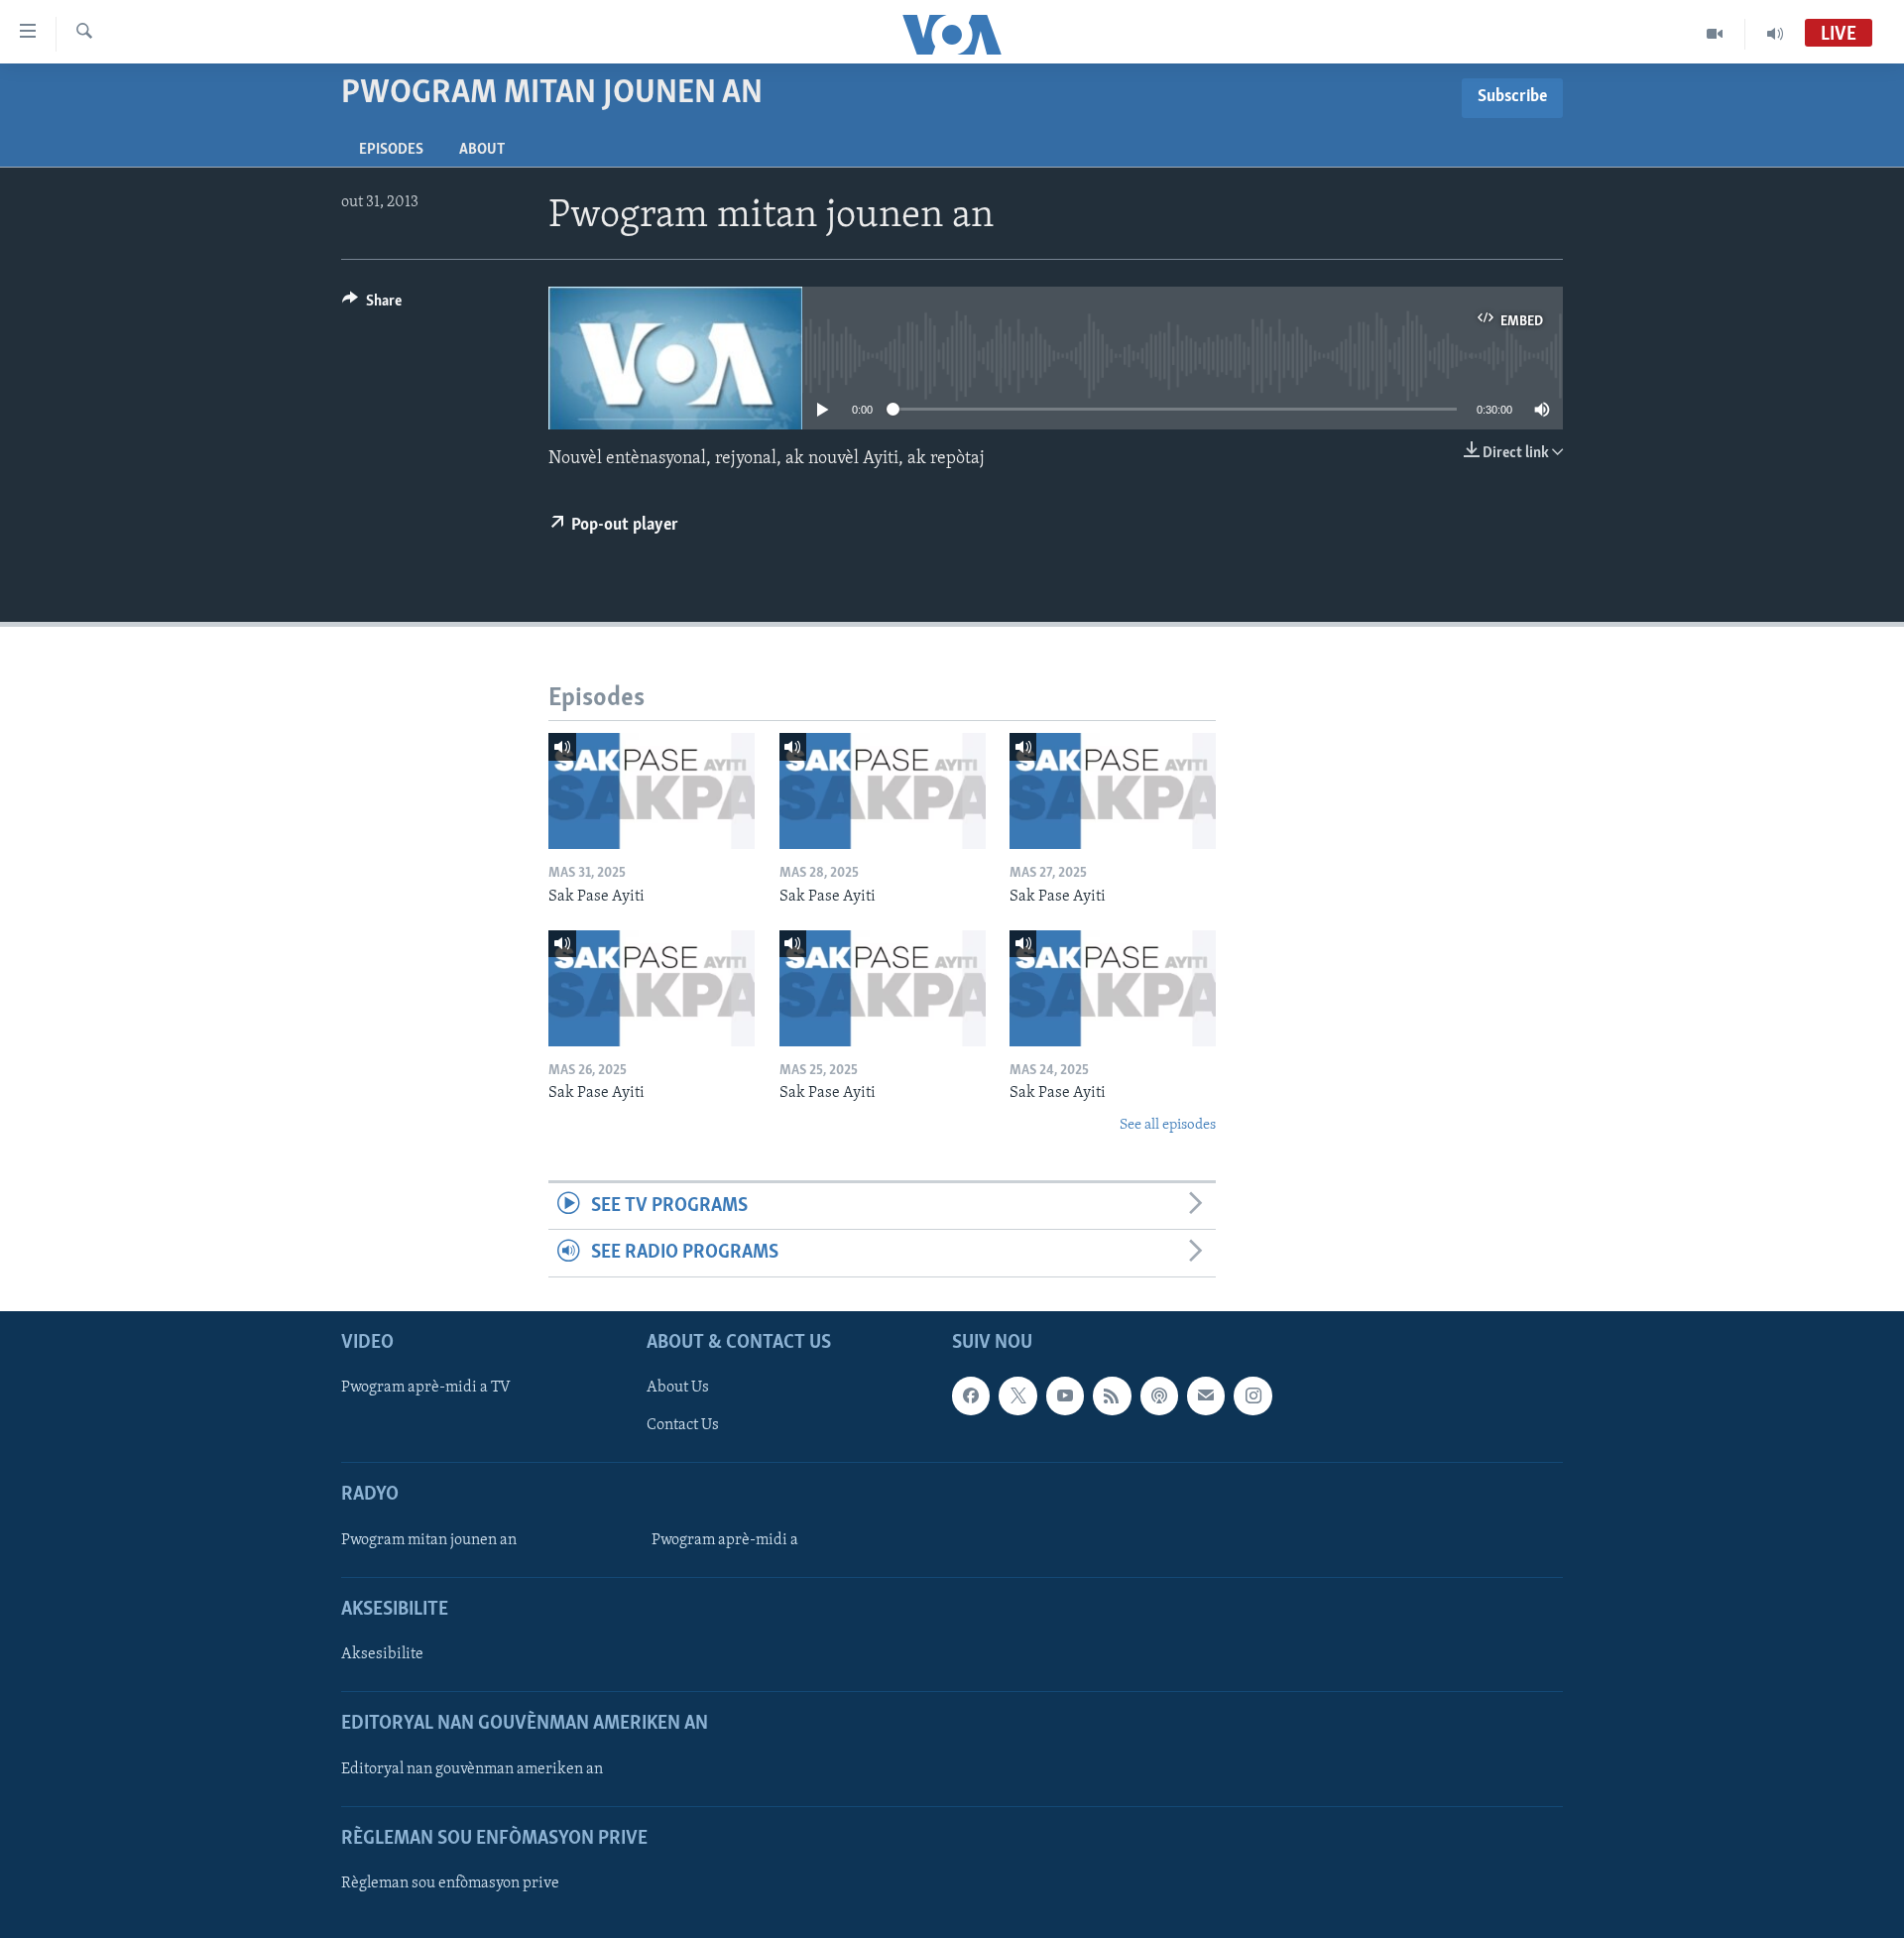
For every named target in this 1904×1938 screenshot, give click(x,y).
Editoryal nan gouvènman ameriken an (472, 1768)
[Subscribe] (1206, 1395)
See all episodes (1168, 1125)
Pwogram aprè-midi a (725, 1540)
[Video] (1715, 34)
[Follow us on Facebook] (971, 1395)
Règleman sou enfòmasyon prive (450, 1883)
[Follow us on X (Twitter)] (1017, 1395)
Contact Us (683, 1425)
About (482, 150)
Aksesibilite (382, 1654)
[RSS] (1112, 1395)
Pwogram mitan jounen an (429, 1540)
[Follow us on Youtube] (1065, 1395)
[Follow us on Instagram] (1252, 1395)
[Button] (372, 305)
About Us (678, 1388)
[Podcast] (1159, 1395)
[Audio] (1775, 34)
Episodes (391, 150)
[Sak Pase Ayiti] (652, 791)
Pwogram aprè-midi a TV (426, 1388)
